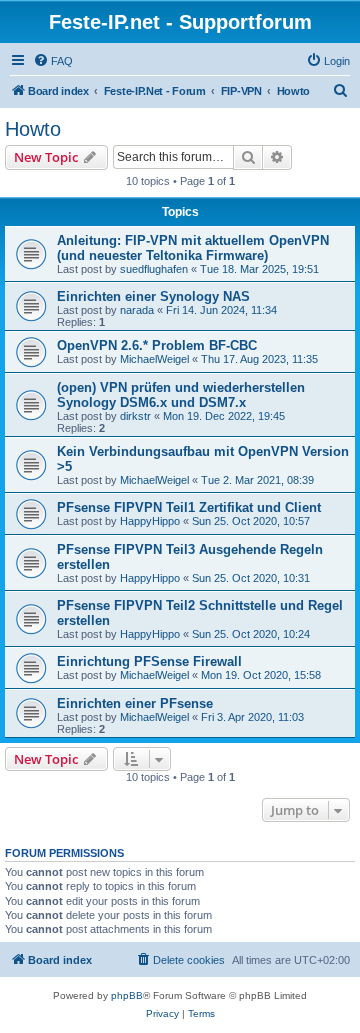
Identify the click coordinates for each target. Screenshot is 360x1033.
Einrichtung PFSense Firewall (149, 661)
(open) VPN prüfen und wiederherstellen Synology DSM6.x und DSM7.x (181, 395)
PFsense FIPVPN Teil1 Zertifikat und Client (189, 507)
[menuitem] (53, 61)
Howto (33, 129)
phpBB (127, 995)
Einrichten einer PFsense (135, 703)
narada (137, 310)
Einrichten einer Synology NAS (153, 296)
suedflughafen (154, 269)
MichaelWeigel (154, 359)
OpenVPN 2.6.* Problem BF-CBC (157, 345)
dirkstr (135, 416)
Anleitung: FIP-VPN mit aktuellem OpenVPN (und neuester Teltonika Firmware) (193, 248)
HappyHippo (150, 521)
